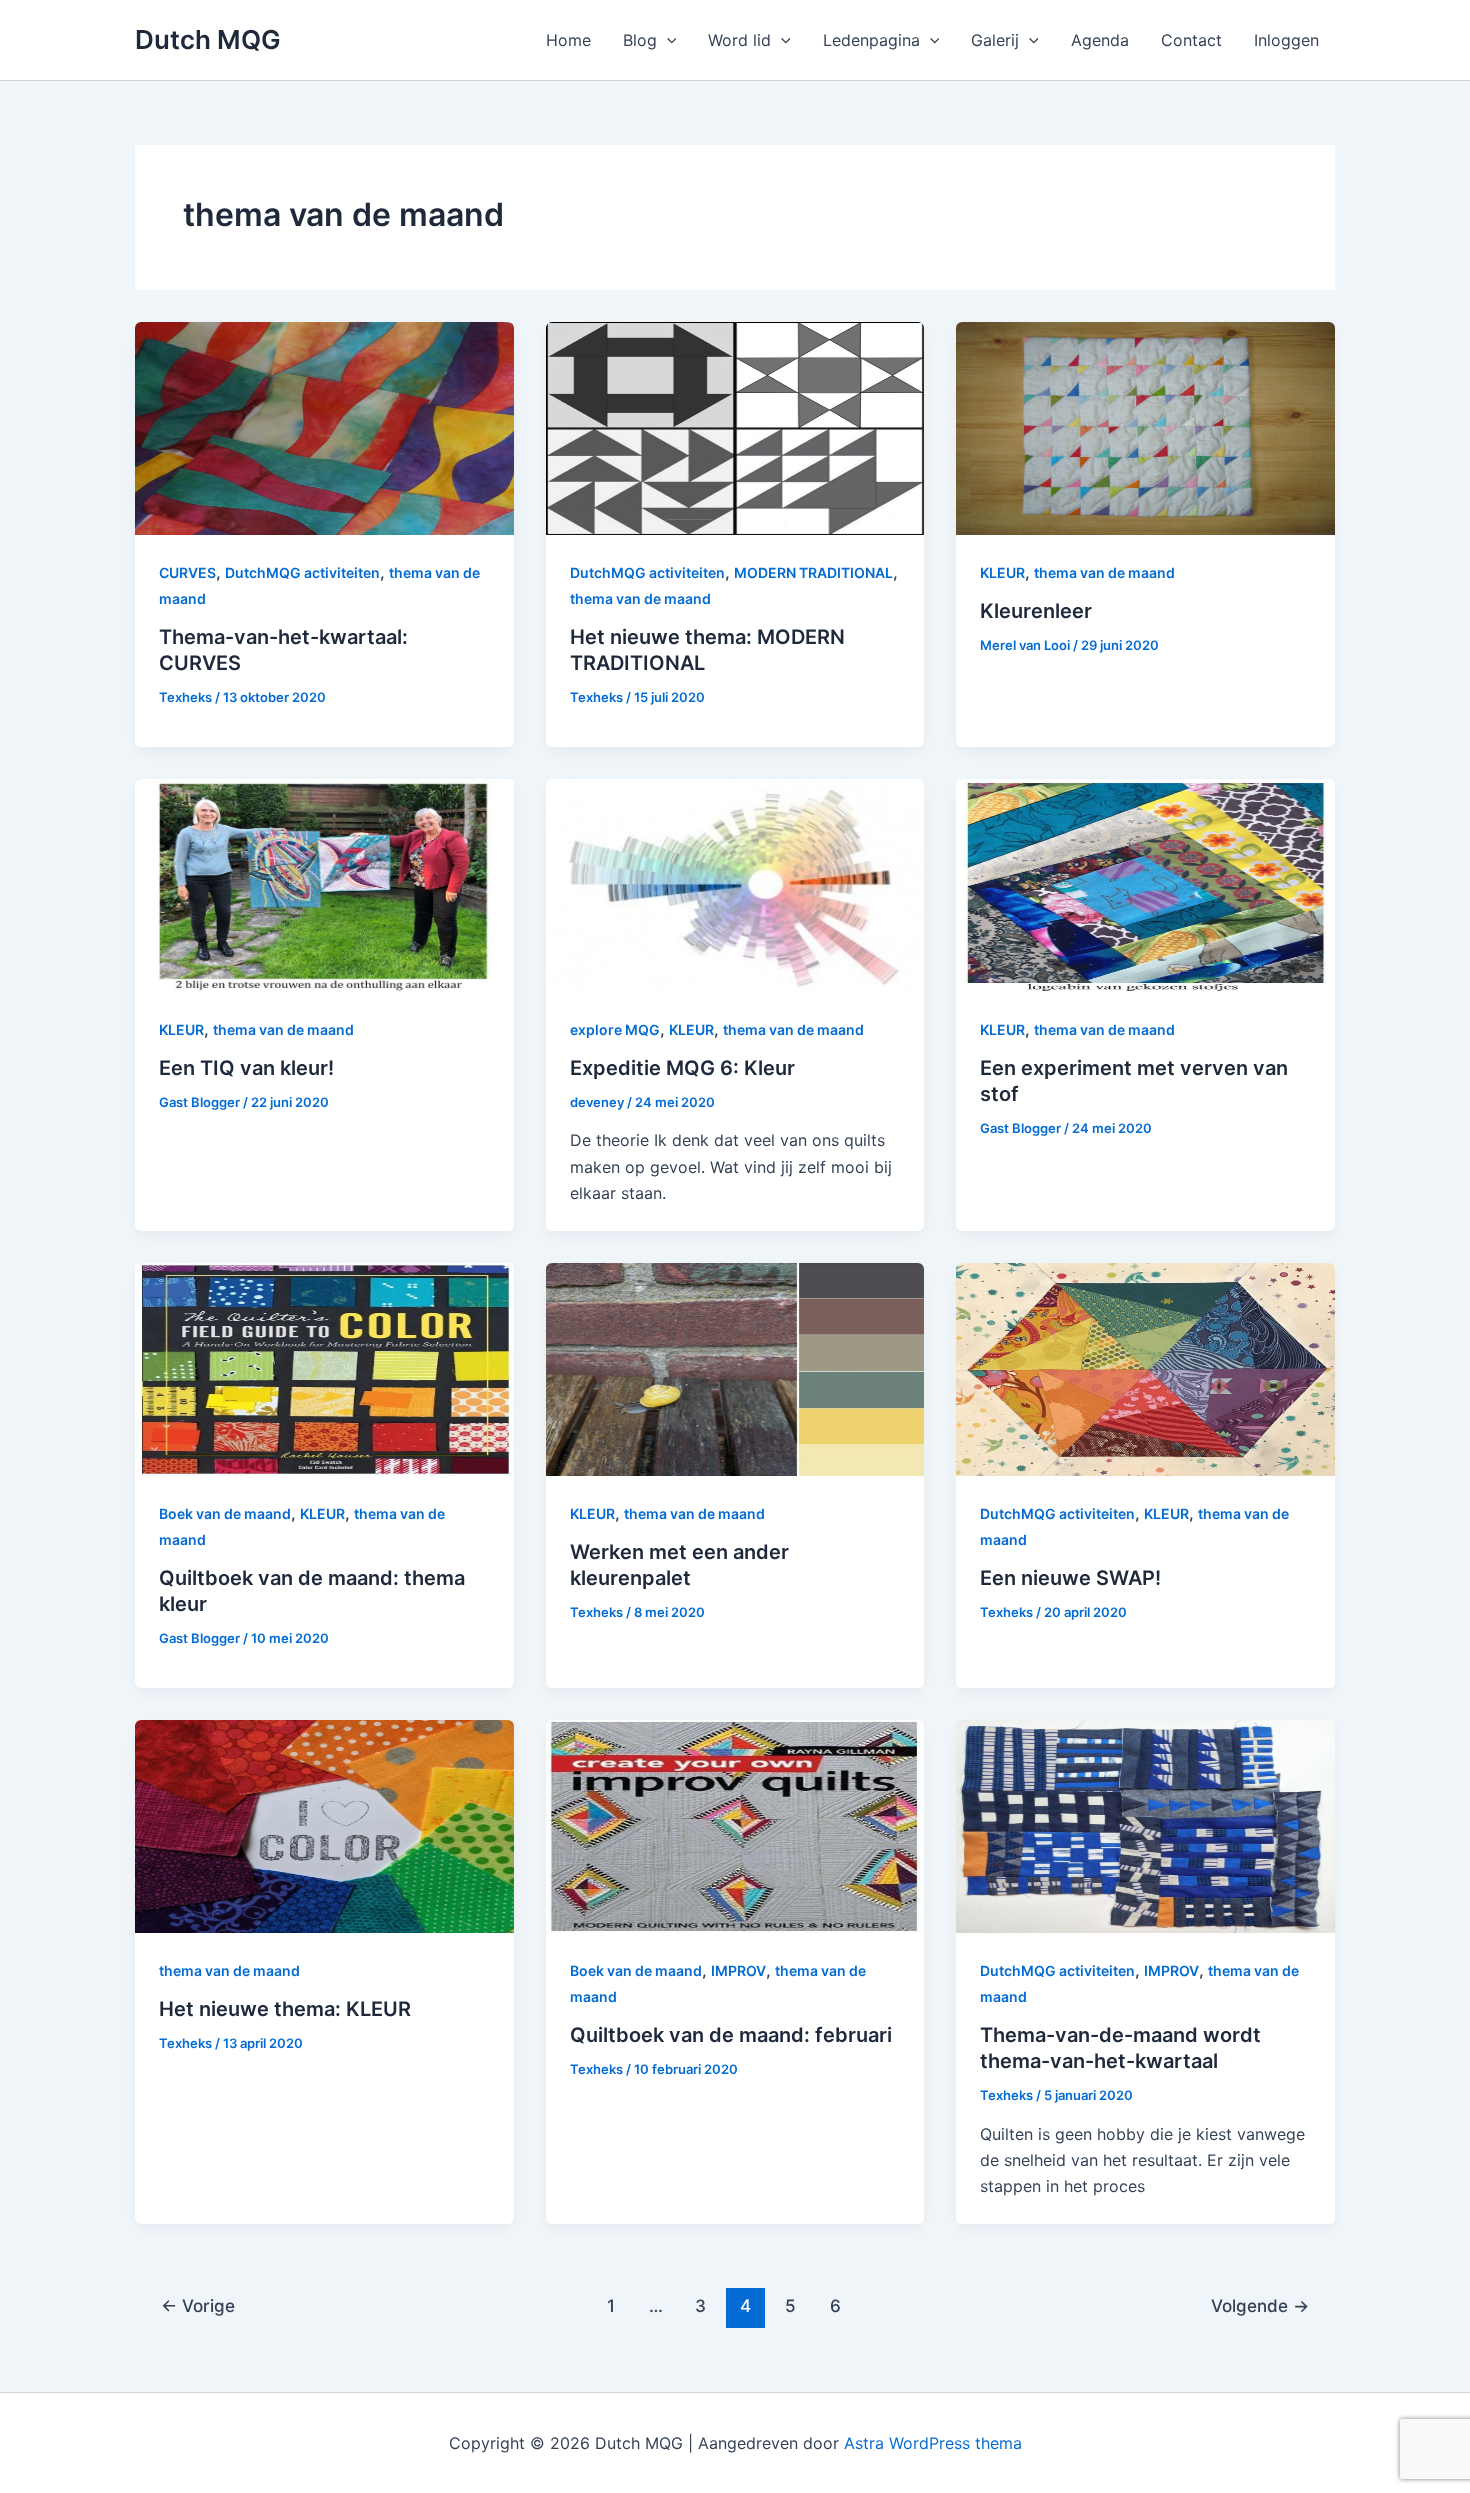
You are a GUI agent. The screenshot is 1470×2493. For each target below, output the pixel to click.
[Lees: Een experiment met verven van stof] (1145, 884)
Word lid (739, 40)
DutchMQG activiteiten (302, 572)
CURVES (187, 572)
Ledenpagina (871, 40)
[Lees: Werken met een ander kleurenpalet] (735, 1367)
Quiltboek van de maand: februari (731, 2035)
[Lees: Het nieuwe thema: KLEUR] (324, 1824)
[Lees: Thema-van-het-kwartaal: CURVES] (324, 427)
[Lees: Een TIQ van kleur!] (324, 884)
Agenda (1100, 40)
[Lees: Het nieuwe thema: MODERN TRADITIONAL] (735, 427)
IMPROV (738, 1970)
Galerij (995, 40)
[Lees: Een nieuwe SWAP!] (1145, 1367)
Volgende (1260, 2305)
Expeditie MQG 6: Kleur (682, 1068)
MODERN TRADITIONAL (813, 572)
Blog (640, 40)
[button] (667, 40)
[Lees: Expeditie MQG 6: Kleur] (735, 884)
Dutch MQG (208, 39)
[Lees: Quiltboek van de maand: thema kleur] (324, 1367)
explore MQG (615, 1029)
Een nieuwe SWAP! (1070, 1578)
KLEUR (1002, 572)
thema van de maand (640, 598)
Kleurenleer (1036, 611)
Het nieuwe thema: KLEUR (285, 2009)
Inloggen (1286, 40)
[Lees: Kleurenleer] (1145, 427)
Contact (1191, 40)
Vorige (198, 2305)
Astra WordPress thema (933, 2443)
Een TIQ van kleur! (246, 1068)
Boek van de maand (225, 1513)
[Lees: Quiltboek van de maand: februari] (735, 1824)
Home (568, 40)
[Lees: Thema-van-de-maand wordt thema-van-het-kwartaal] (1145, 1824)
